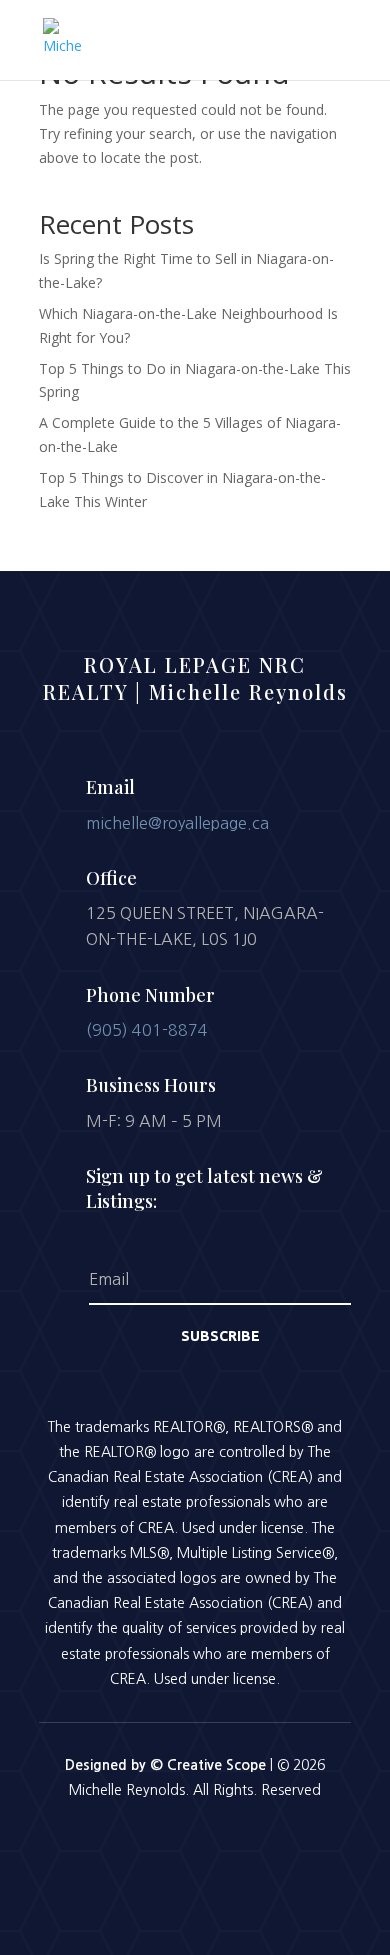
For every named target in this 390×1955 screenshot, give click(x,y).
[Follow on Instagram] (195, 1845)
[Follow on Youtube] (247, 1845)
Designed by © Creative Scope (167, 1765)
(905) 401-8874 (147, 1030)
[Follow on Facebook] (143, 1845)
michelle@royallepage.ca (177, 823)
